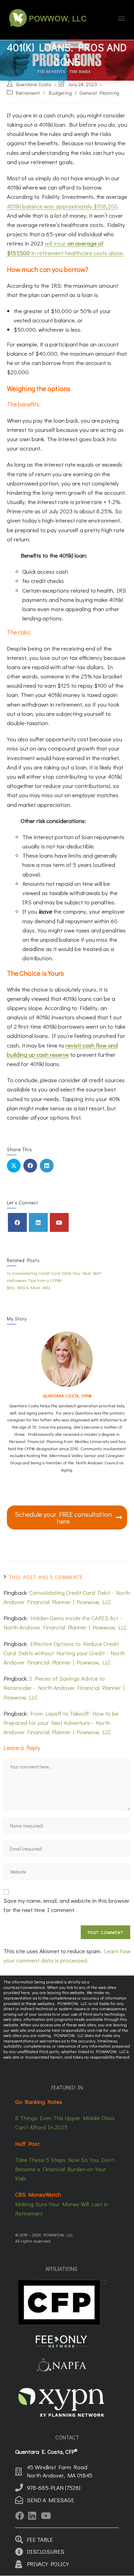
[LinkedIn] (38, 1222)
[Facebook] (17, 1222)
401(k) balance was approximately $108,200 (62, 206)
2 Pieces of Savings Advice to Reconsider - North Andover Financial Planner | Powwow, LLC (64, 1688)
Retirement (28, 93)
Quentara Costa (33, 84)
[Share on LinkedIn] (47, 1166)
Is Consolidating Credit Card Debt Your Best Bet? (54, 1273)
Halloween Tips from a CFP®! (34, 1280)
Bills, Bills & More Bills (29, 1287)
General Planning (100, 93)
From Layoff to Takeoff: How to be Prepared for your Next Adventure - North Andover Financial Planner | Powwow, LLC (61, 1723)
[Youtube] (59, 1222)
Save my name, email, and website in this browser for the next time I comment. (66, 1905)
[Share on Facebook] (30, 1166)
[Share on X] (14, 1166)
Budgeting (60, 93)
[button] (121, 18)
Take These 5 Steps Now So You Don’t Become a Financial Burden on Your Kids (65, 2169)
